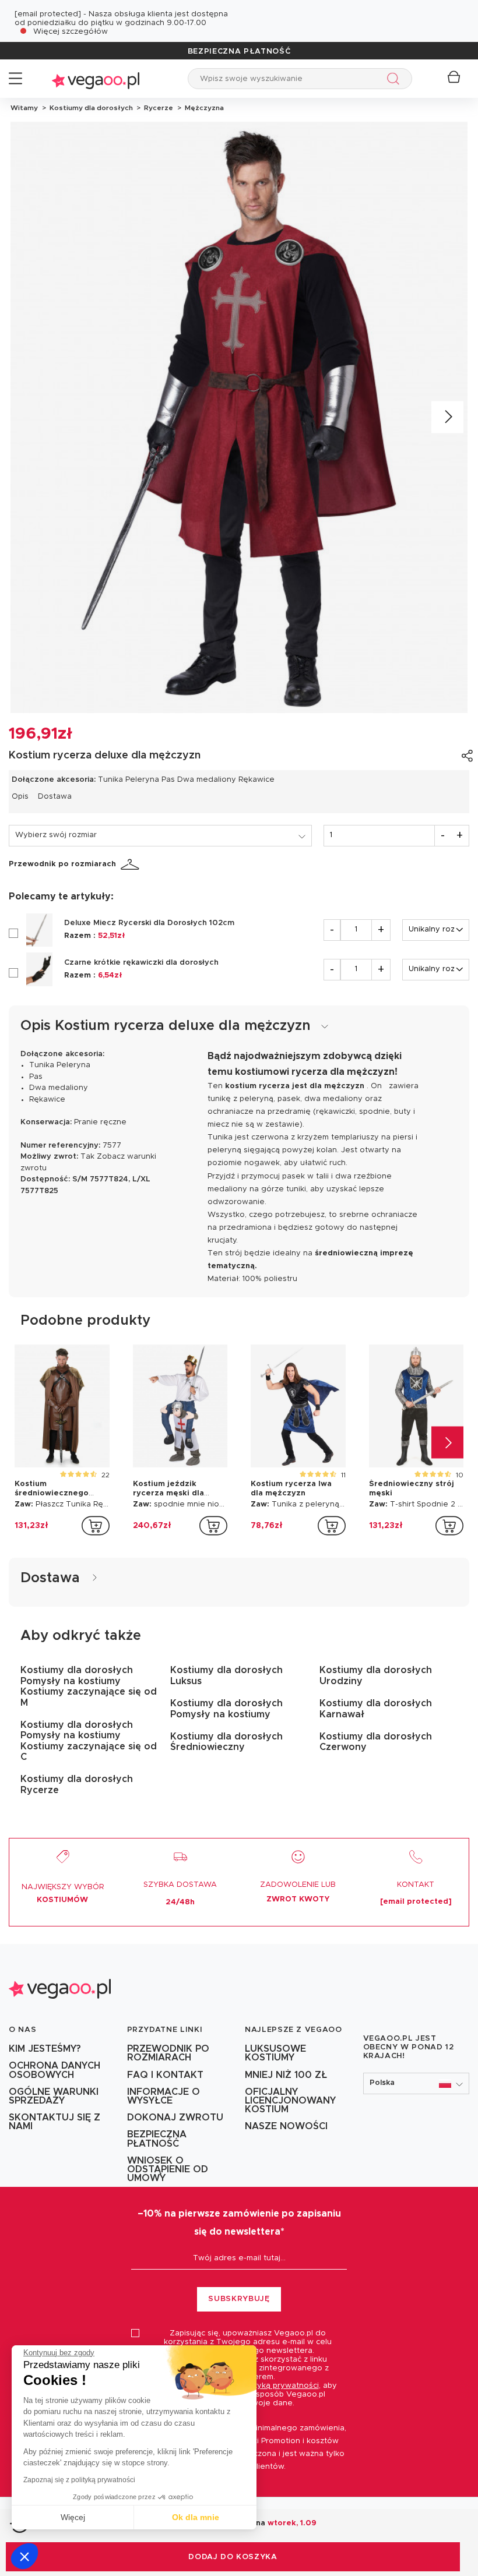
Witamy (24, 108)
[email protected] (48, 14)
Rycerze (158, 108)
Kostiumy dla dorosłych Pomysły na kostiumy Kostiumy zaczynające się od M (89, 1686)
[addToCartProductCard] (96, 1526)
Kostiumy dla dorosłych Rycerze (77, 1784)
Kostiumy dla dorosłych (90, 108)
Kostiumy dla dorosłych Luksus (226, 1675)
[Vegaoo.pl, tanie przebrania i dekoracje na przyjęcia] (96, 78)
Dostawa (55, 797)
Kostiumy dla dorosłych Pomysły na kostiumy (226, 1709)
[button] (24, 2556)
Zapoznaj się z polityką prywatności (79, 2480)
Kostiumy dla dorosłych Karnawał (376, 1709)
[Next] (447, 417)
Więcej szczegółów (71, 32)
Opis (20, 797)
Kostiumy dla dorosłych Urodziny (376, 1675)
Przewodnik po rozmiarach (62, 864)
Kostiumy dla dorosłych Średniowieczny (226, 1742)
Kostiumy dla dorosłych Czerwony (376, 1742)
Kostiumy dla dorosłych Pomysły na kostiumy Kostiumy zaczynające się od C (89, 1741)
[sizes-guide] (132, 864)
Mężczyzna (203, 108)
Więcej (73, 2517)
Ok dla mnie (196, 2517)
